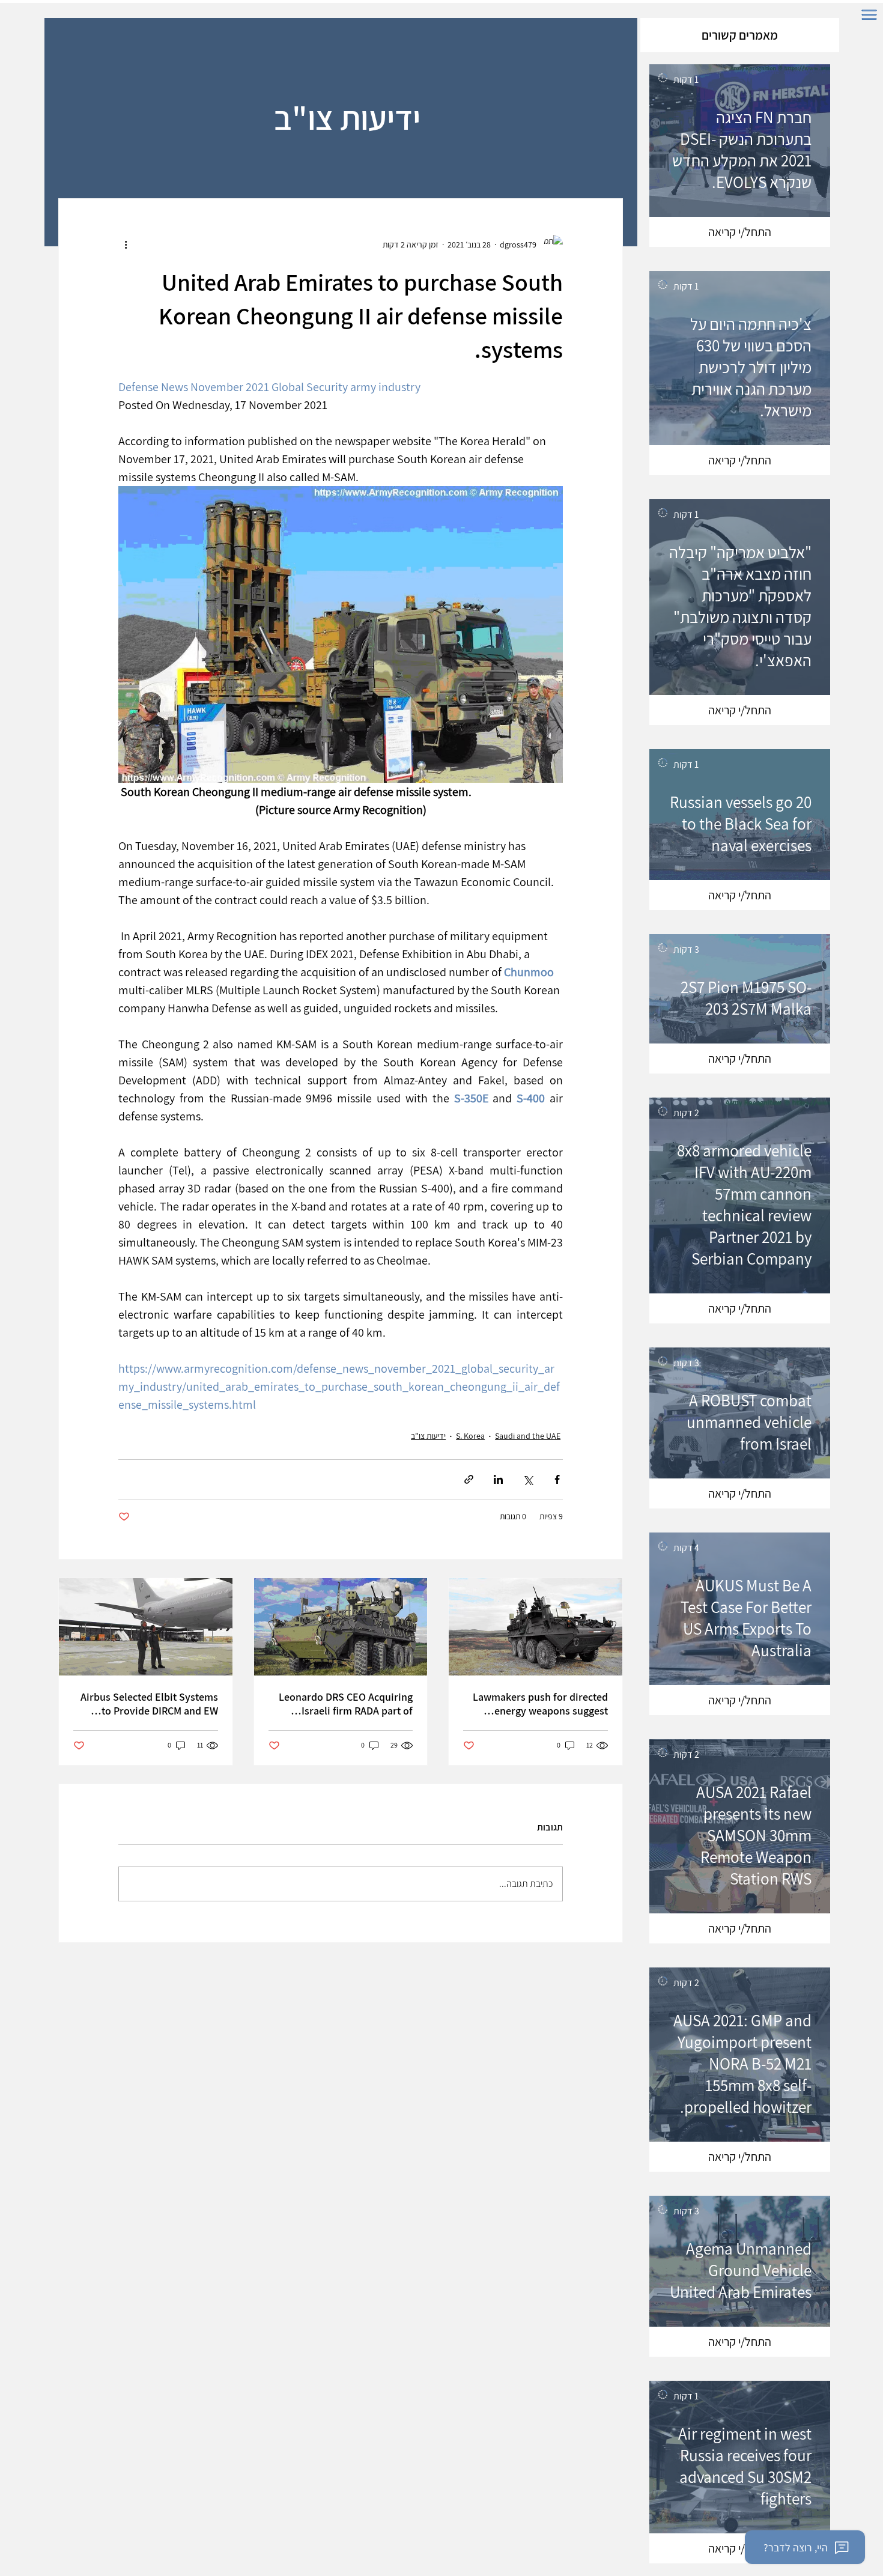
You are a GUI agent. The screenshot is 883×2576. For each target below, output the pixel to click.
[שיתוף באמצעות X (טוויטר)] (528, 1479)
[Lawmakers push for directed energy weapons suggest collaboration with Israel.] (536, 1627)
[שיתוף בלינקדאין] (498, 1479)
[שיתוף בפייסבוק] (557, 1479)
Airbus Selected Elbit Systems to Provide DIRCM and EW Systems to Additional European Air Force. (149, 1704)
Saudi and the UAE (528, 1436)
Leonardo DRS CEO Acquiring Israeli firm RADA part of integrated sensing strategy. (346, 1704)
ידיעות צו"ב (428, 1436)
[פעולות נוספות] (126, 245)
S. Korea (470, 1436)
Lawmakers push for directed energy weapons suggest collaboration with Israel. (540, 1704)
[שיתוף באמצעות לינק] (469, 1479)
